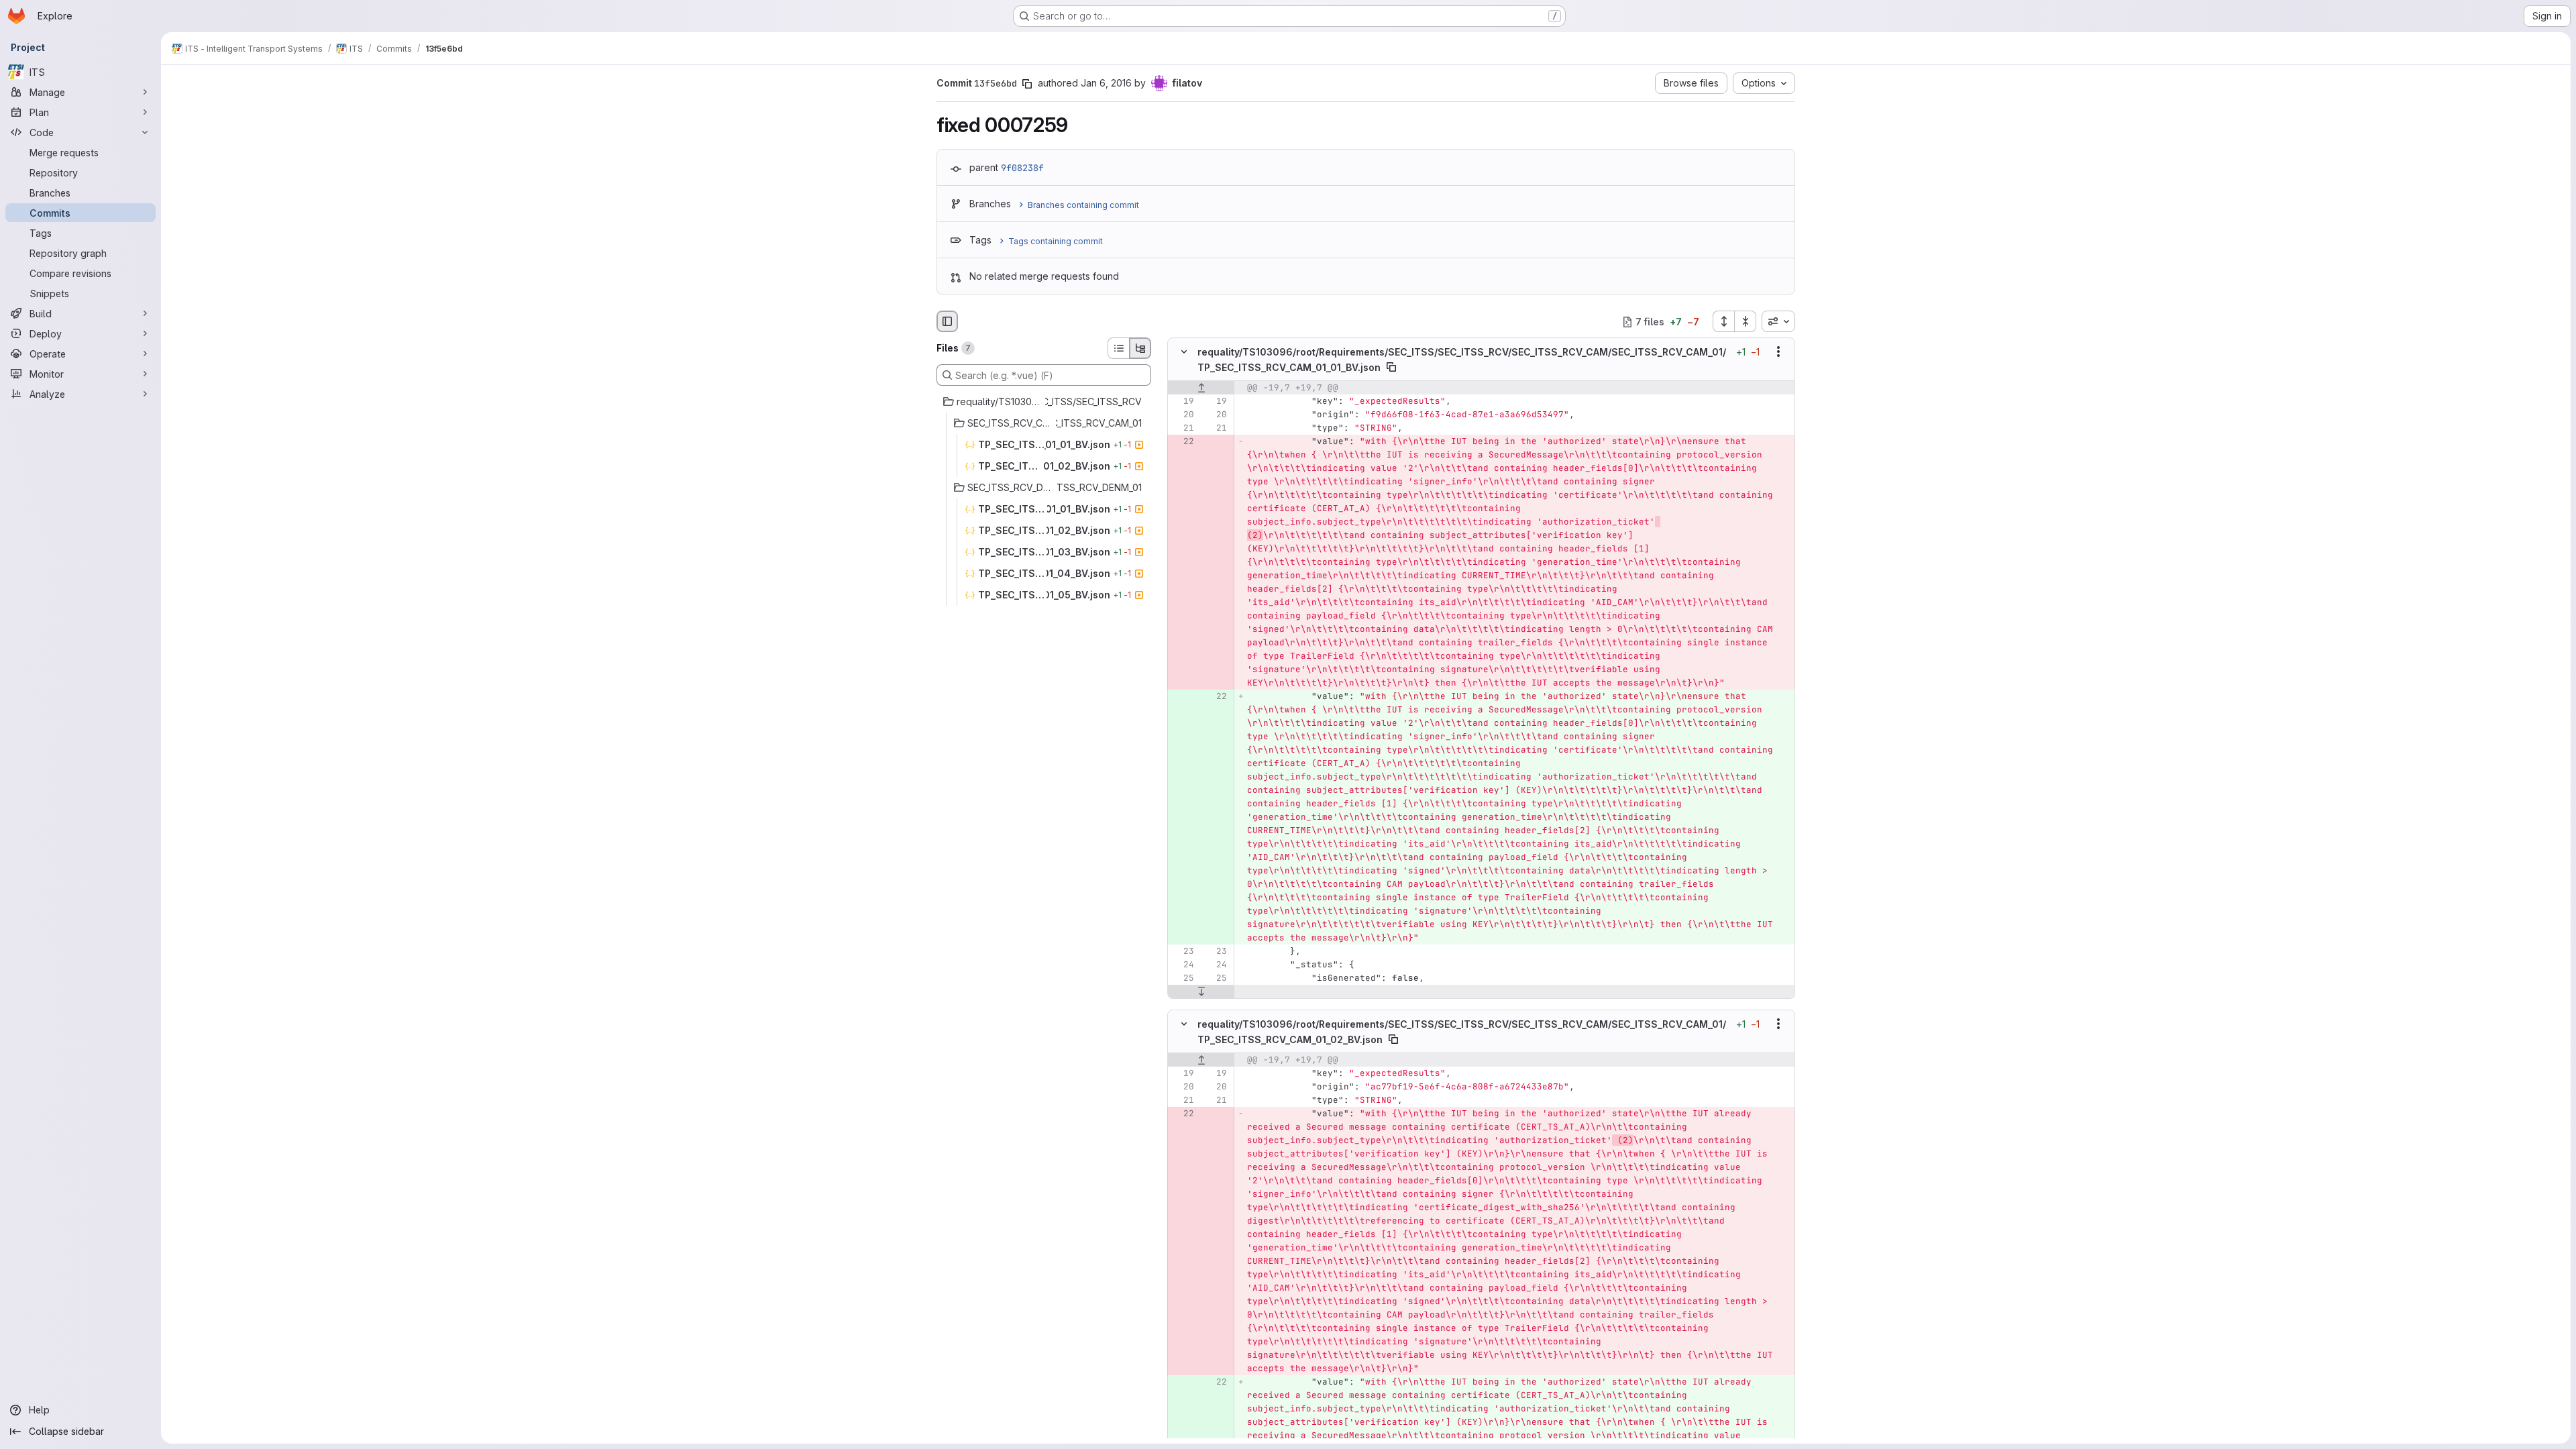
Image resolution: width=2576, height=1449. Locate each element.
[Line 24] (1183, 965)
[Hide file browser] (947, 321)
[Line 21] (1183, 428)
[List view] (1118, 348)
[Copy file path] (1391, 367)
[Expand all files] (1723, 321)
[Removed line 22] (1183, 441)
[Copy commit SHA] (1027, 84)
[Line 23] (1183, 951)
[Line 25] (1183, 978)
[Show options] (1778, 352)
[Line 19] (1183, 401)
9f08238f (1022, 168)
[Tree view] (1140, 348)
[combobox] (1778, 321)
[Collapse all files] (1746, 321)
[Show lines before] (1201, 388)
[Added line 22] (1216, 696)
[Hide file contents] (1184, 352)
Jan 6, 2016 (1106, 83)
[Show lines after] (1201, 991)
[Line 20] (1183, 415)
